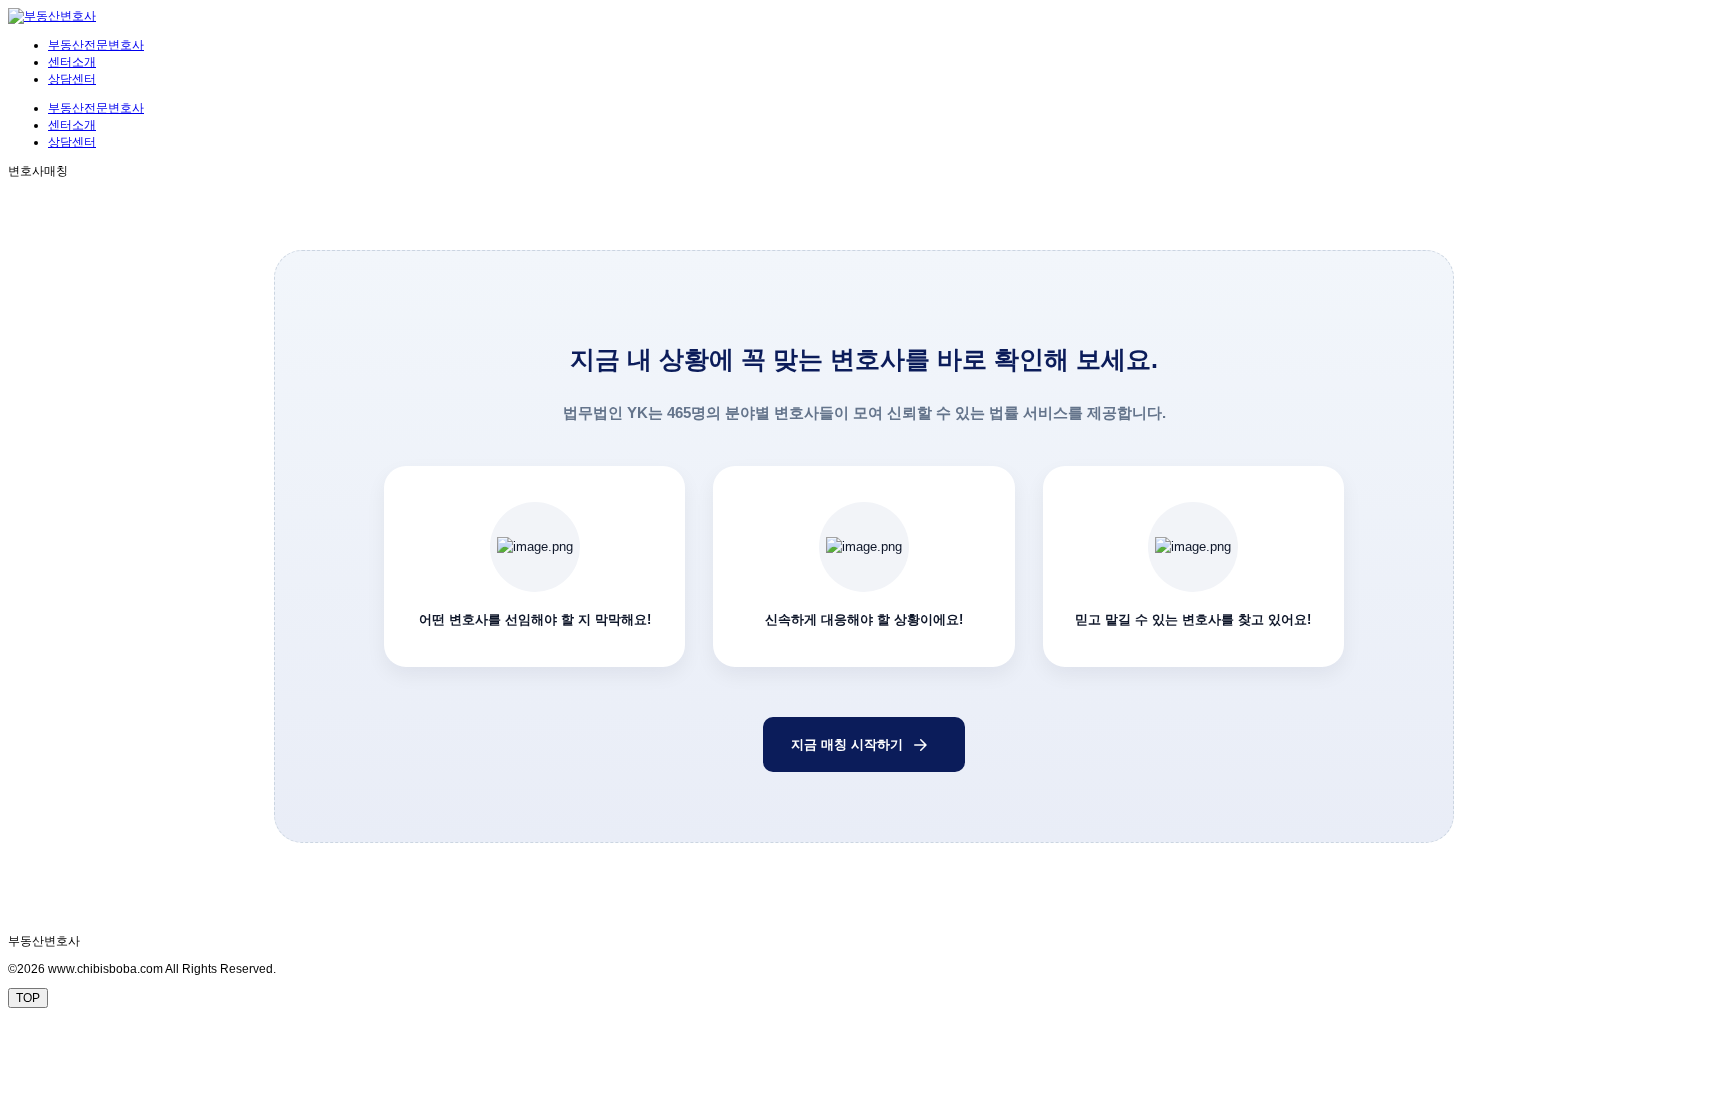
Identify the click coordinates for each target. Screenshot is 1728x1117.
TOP (28, 998)
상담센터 (72, 79)
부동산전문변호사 (96, 45)
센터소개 (72, 62)
